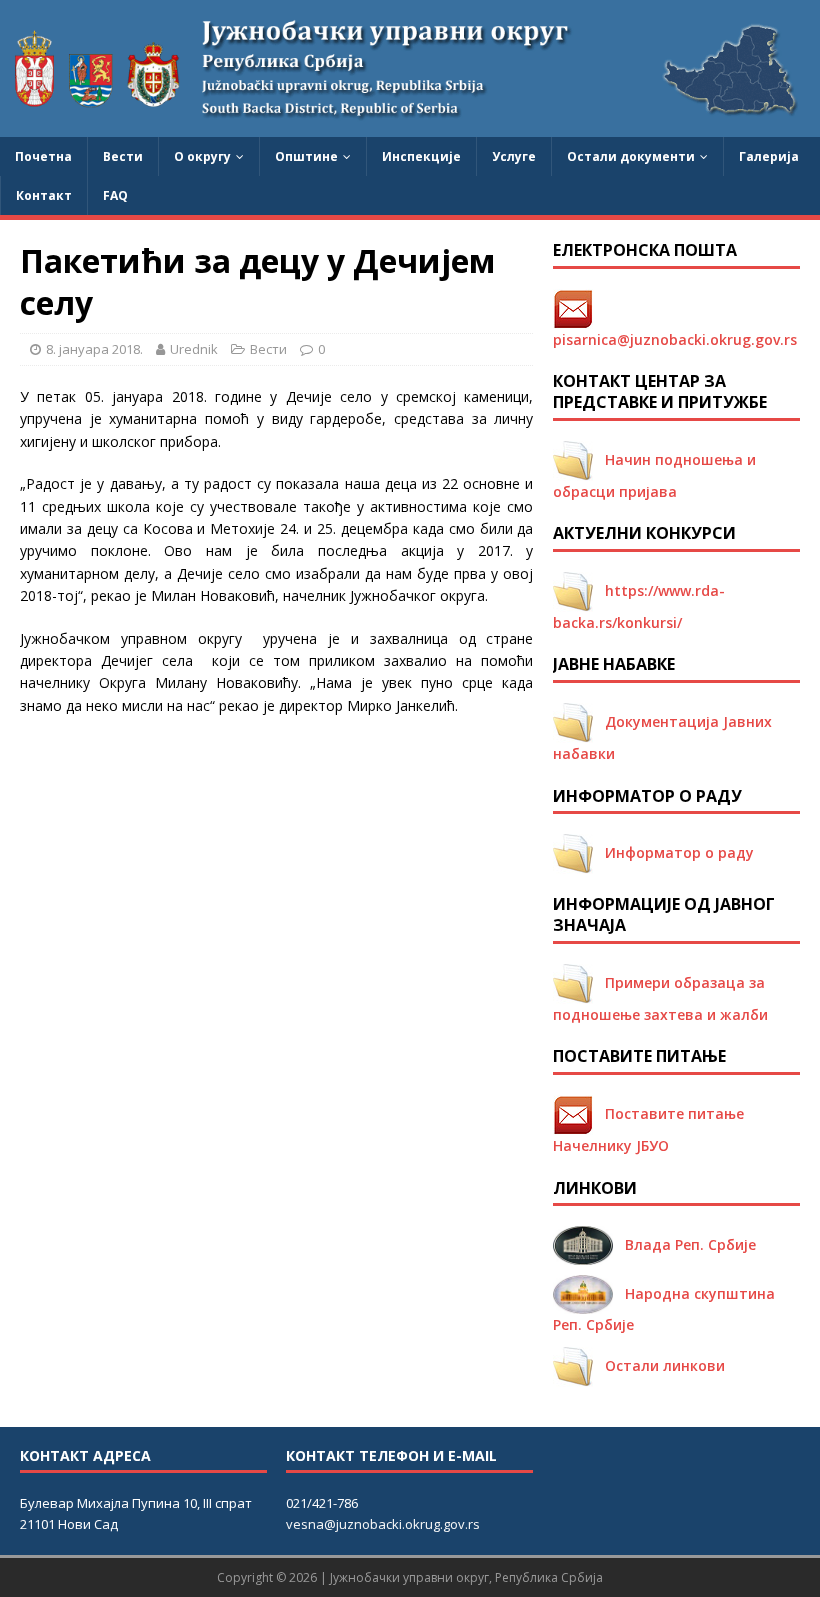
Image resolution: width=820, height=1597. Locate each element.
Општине (306, 156)
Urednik (194, 349)
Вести (123, 156)
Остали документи (631, 156)
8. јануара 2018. (94, 349)
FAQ (115, 195)
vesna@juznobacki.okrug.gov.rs (383, 1524)
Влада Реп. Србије (684, 1244)
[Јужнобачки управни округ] (410, 124)
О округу (202, 156)
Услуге (514, 156)
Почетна (43, 156)
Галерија (769, 156)
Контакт (44, 195)
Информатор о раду (673, 852)
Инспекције (421, 156)
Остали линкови (659, 1365)
